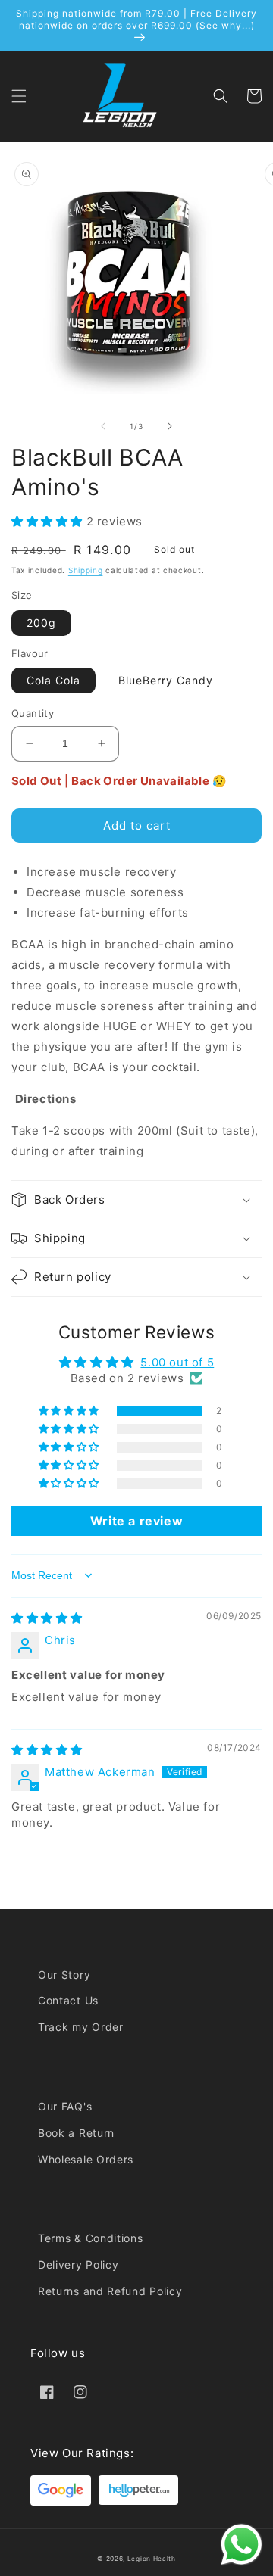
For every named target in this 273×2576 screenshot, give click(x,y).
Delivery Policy (78, 2265)
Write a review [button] (136, 1521)
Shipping (86, 570)
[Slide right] (170, 426)
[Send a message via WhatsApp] (242, 2545)
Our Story (64, 1975)
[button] (19, 96)
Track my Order (81, 2027)
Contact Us (68, 2000)
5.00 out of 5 (177, 1362)
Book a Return (76, 2133)
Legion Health (152, 2559)
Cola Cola (53, 680)
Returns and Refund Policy (110, 2291)
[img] (47, 1618)
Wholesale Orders (86, 2159)
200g (41, 623)
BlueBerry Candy (166, 680)
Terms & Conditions (91, 2238)
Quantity (33, 713)
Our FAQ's (65, 2106)
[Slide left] (103, 426)
